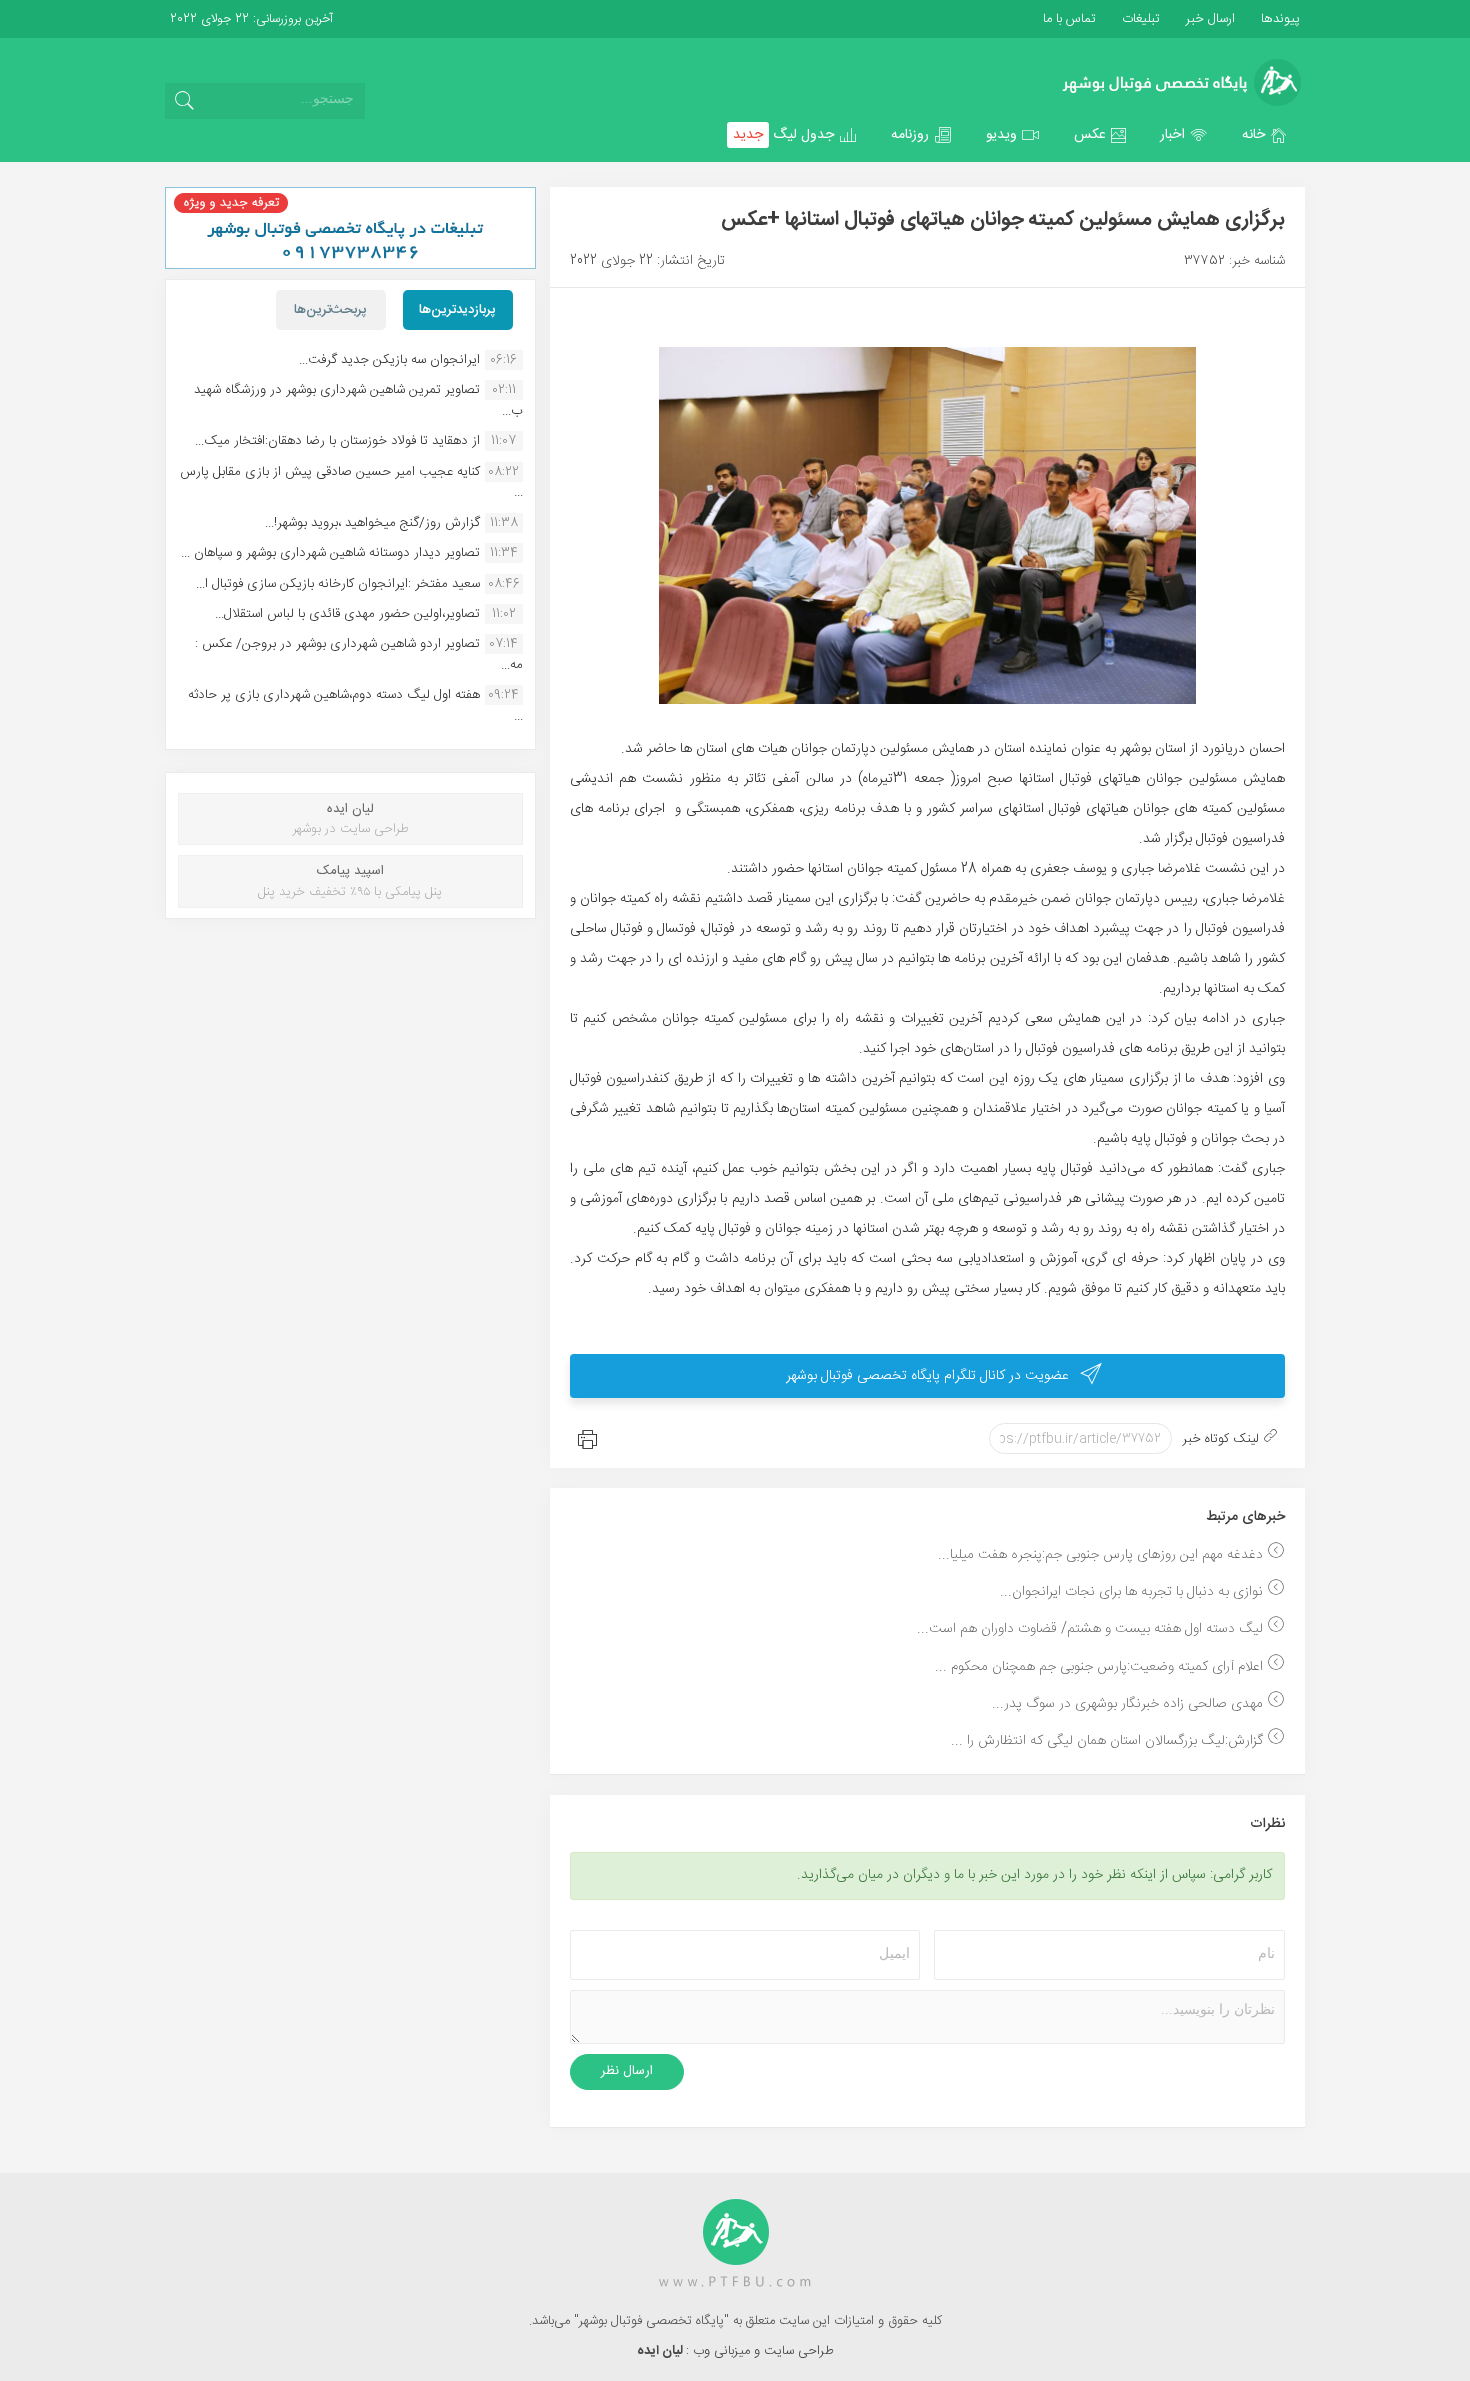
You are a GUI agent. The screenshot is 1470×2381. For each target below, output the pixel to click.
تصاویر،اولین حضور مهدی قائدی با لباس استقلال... (347, 614)
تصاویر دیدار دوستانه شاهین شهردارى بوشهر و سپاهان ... (330, 553)
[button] (1265, 135)
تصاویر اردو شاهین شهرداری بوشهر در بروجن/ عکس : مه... (359, 654)
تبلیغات (1139, 19)
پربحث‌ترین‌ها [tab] (330, 310)
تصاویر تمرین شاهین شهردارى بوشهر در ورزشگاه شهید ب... (358, 400)
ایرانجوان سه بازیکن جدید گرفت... (389, 360)
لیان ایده (661, 2351)
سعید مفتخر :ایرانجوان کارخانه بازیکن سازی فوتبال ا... (338, 584)
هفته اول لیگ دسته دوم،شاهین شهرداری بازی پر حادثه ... (355, 705)
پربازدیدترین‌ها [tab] (457, 310)
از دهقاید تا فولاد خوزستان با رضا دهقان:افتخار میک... (337, 441)
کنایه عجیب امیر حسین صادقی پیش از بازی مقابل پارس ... (351, 482)
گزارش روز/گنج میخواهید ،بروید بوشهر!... (372, 523)
